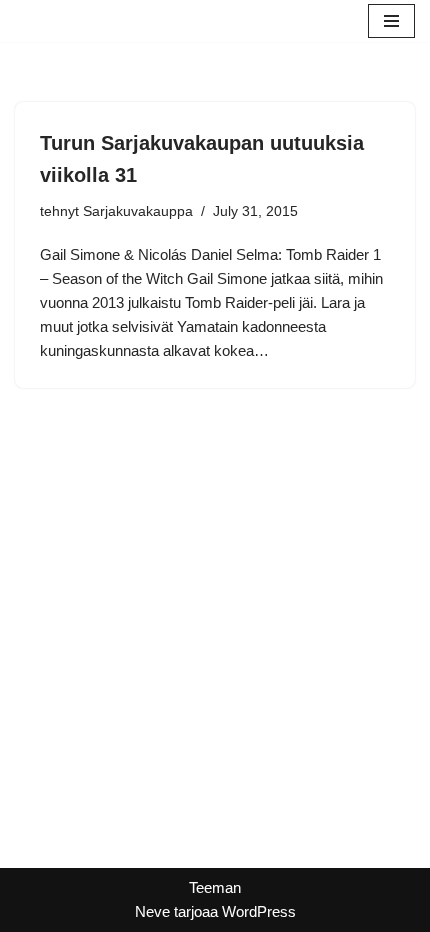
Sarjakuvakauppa (138, 211)
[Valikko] (391, 21)
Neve (152, 911)
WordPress (259, 911)
